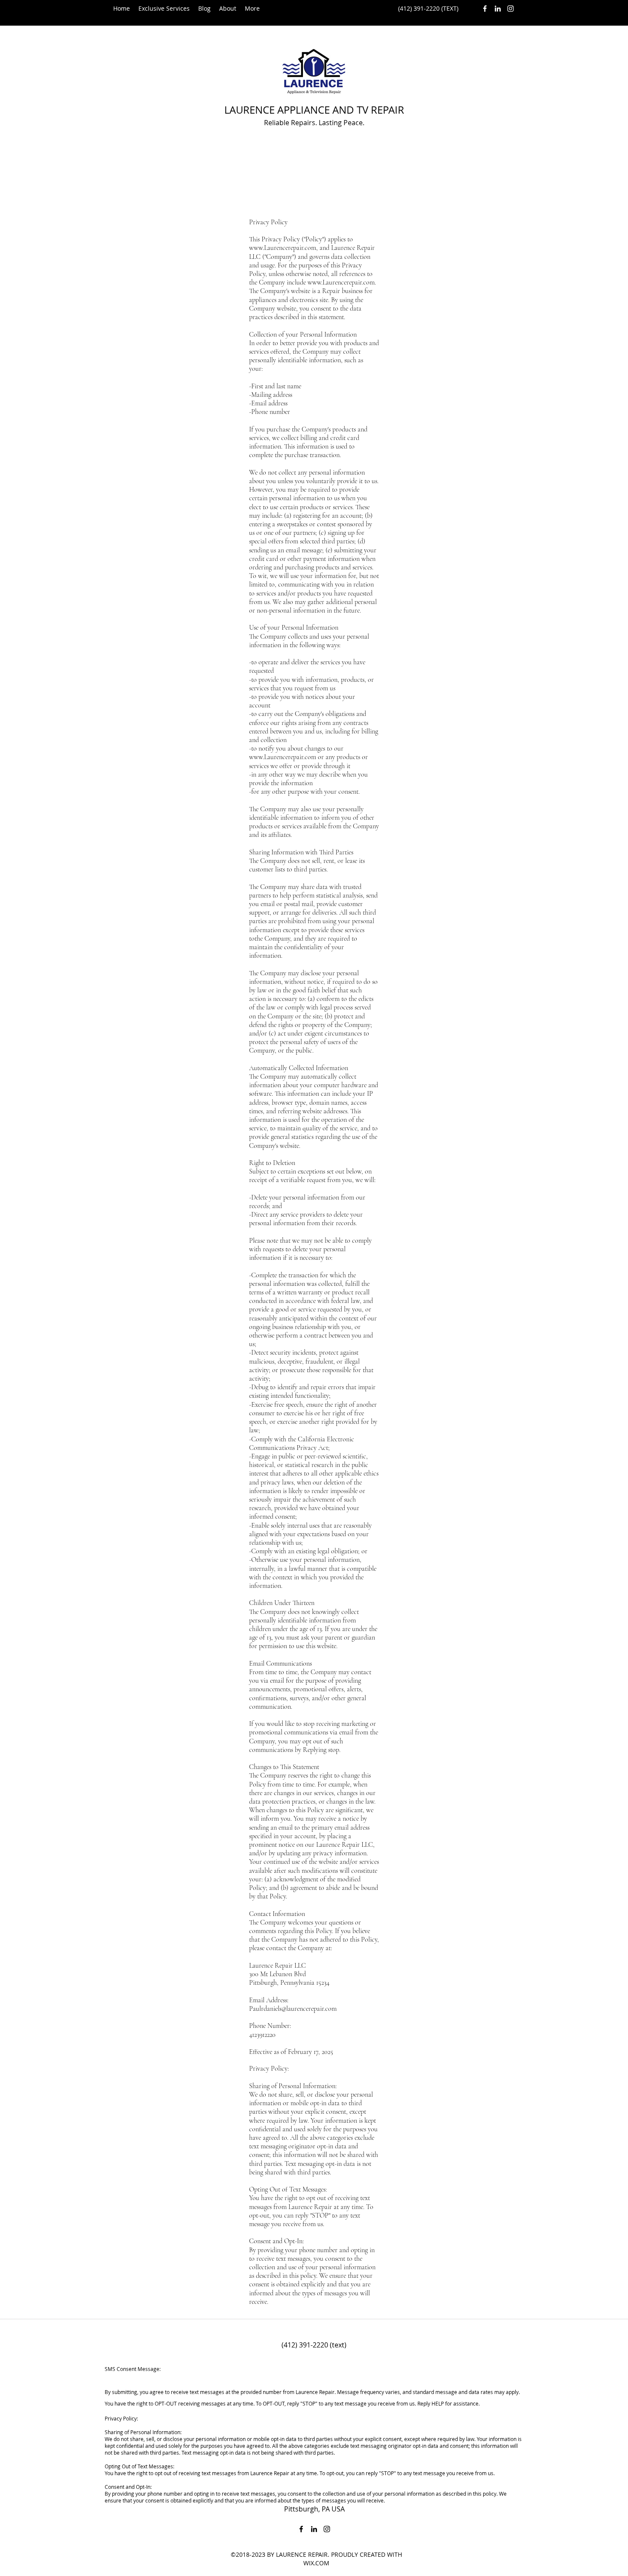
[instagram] (511, 9)
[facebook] (485, 9)
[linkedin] (498, 9)
